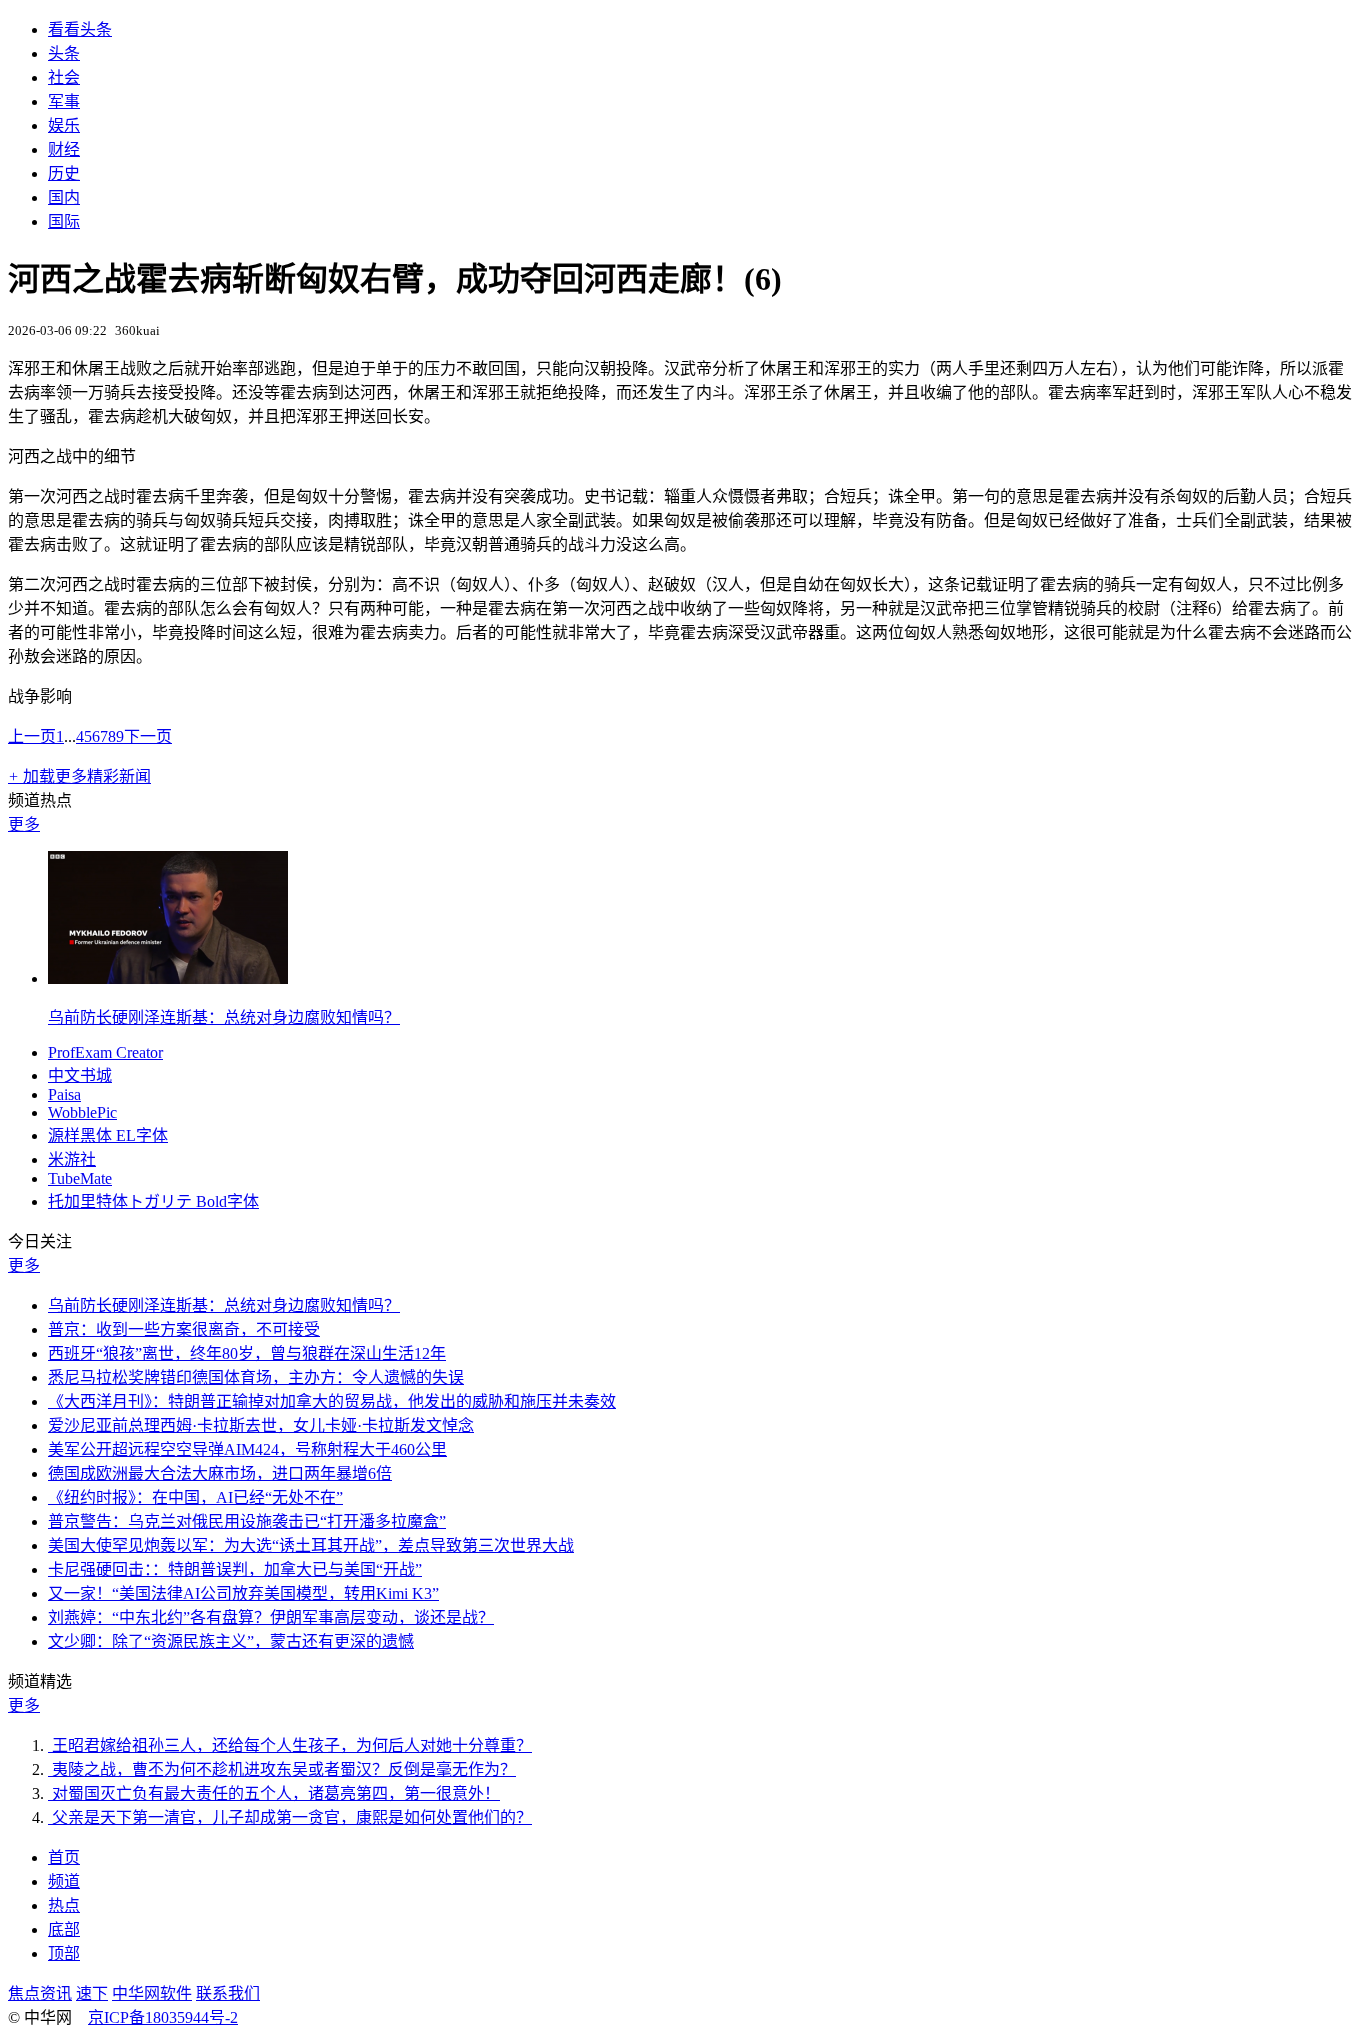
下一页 (148, 736)
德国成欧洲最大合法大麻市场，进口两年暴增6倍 (220, 1473)
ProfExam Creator (105, 1052)
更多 (24, 824)
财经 (64, 149)
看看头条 (80, 29)
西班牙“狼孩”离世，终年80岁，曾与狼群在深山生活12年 (247, 1353)
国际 (64, 221)
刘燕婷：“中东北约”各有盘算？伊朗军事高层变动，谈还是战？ (271, 1617)
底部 (64, 1929)
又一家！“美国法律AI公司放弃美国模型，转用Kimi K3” (243, 1593)
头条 (64, 53)
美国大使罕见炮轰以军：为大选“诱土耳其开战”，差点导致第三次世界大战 (311, 1545)
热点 (64, 1905)
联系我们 (228, 1993)
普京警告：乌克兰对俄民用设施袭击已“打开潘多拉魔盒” (247, 1521)
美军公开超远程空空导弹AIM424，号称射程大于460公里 (247, 1449)
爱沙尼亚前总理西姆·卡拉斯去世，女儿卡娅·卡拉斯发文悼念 (261, 1425)
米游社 (72, 1159)
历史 (64, 173)
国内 (64, 197)
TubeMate (80, 1178)
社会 (64, 77)
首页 (64, 1857)
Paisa (64, 1094)
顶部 (64, 1953)
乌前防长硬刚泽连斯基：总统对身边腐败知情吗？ (224, 1017)
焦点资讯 (40, 1993)
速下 (92, 1993)
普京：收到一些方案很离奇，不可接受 (184, 1329)
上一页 (32, 736)
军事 (64, 101)
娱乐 (64, 125)
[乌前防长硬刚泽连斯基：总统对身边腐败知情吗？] (168, 978)
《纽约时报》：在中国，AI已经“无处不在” (195, 1497)
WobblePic (82, 1112)
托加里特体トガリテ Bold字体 (153, 1201)
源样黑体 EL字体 (108, 1135)
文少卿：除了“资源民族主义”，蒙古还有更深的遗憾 (231, 1641)
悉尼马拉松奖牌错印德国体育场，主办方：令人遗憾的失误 (256, 1377)
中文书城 (80, 1075)
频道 (64, 1881)
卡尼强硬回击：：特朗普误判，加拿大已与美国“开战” (235, 1569)
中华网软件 (152, 1993)
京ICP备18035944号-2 (163, 2017)
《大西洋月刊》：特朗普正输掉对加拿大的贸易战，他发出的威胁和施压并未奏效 (332, 1401)
